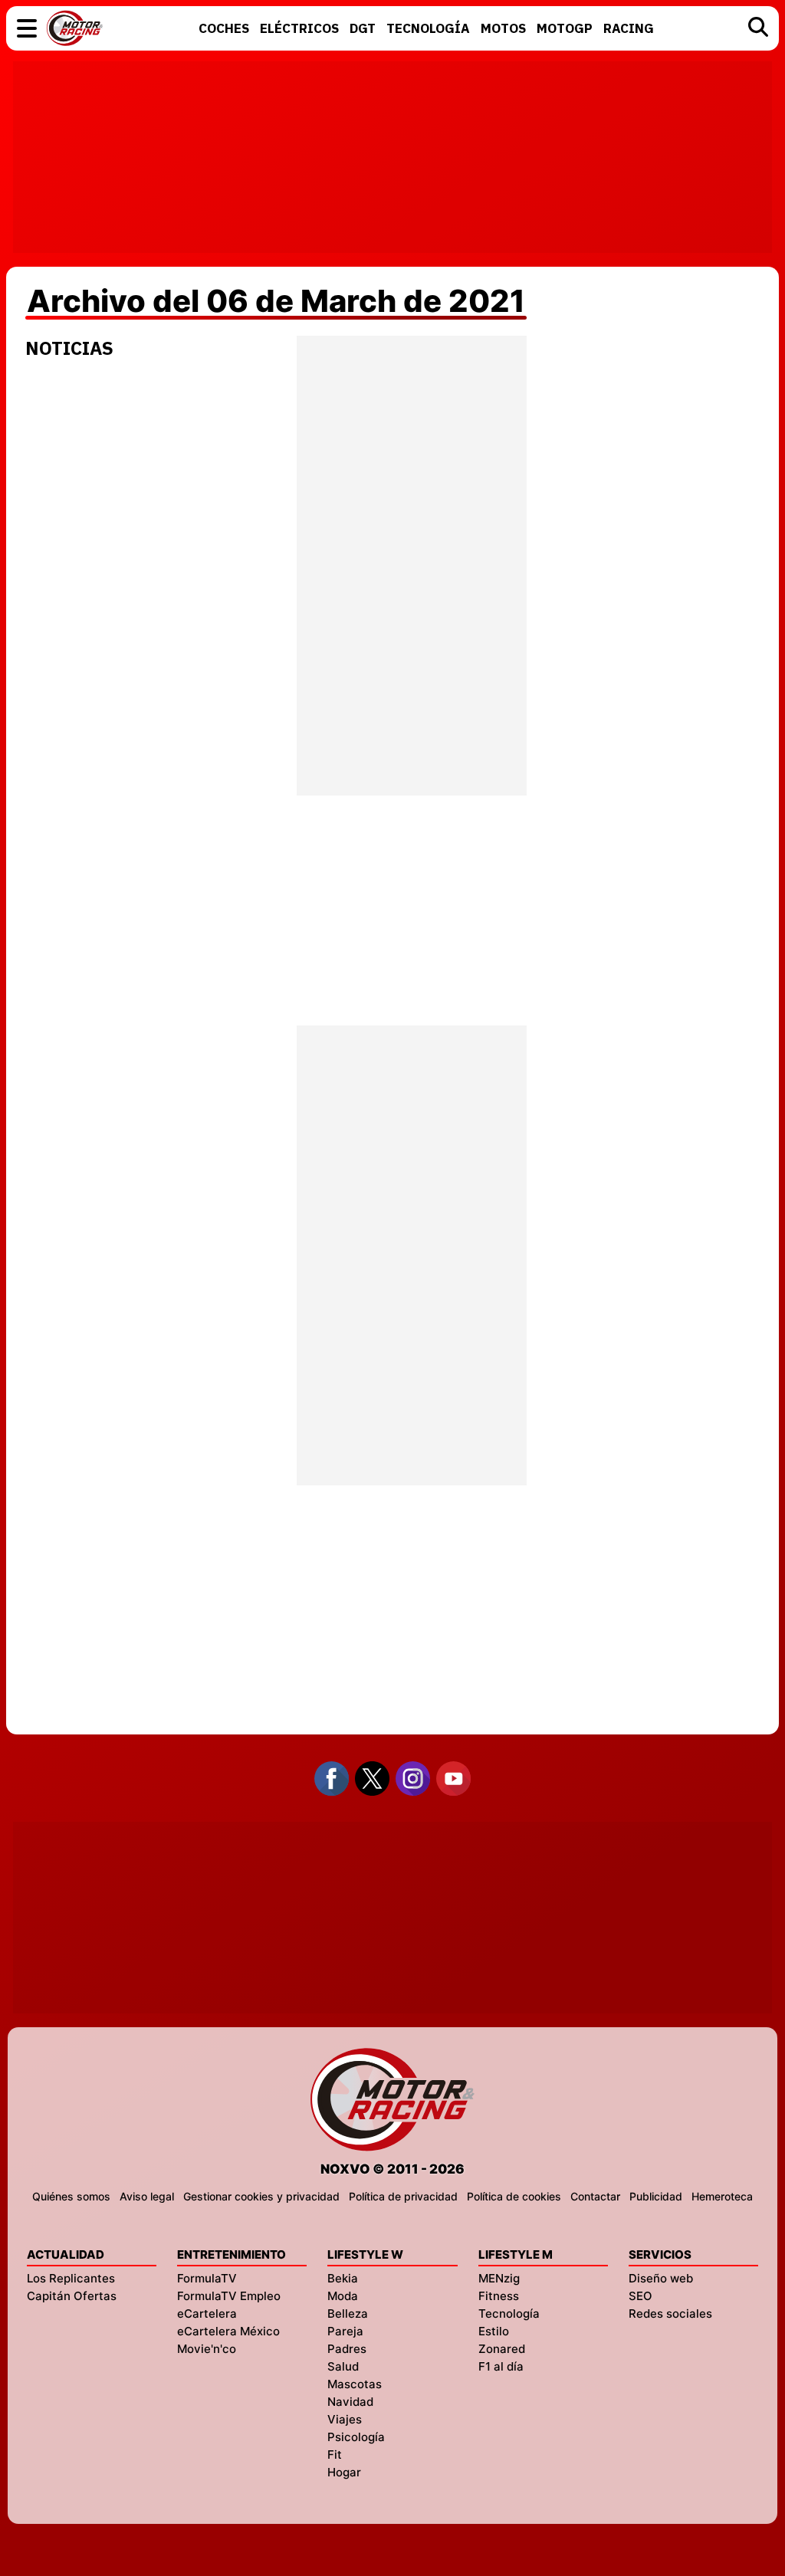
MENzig (499, 2278)
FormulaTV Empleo (229, 2296)
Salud (343, 2366)
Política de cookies (514, 2196)
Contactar (595, 2196)
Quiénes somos (71, 2196)
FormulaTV (207, 2278)
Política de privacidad (403, 2196)
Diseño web (661, 2278)
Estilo (494, 2331)
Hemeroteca (722, 2196)
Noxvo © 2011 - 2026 (392, 2169)
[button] (27, 28)
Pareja (345, 2331)
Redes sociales (670, 2313)
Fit (335, 2455)
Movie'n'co (207, 2349)
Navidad (350, 2402)
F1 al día (501, 2366)
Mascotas (355, 2384)
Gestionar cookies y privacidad (261, 2196)
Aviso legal (147, 2196)
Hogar (344, 2472)
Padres (347, 2349)
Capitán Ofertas (72, 2296)
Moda (343, 2296)
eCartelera (207, 2313)
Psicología (356, 2437)
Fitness (499, 2296)
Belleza (348, 2313)
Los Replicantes (71, 2278)
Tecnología (509, 2313)
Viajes (345, 2419)
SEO (640, 2296)
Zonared (502, 2349)
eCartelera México (228, 2331)
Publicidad (656, 2196)
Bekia (343, 2278)
